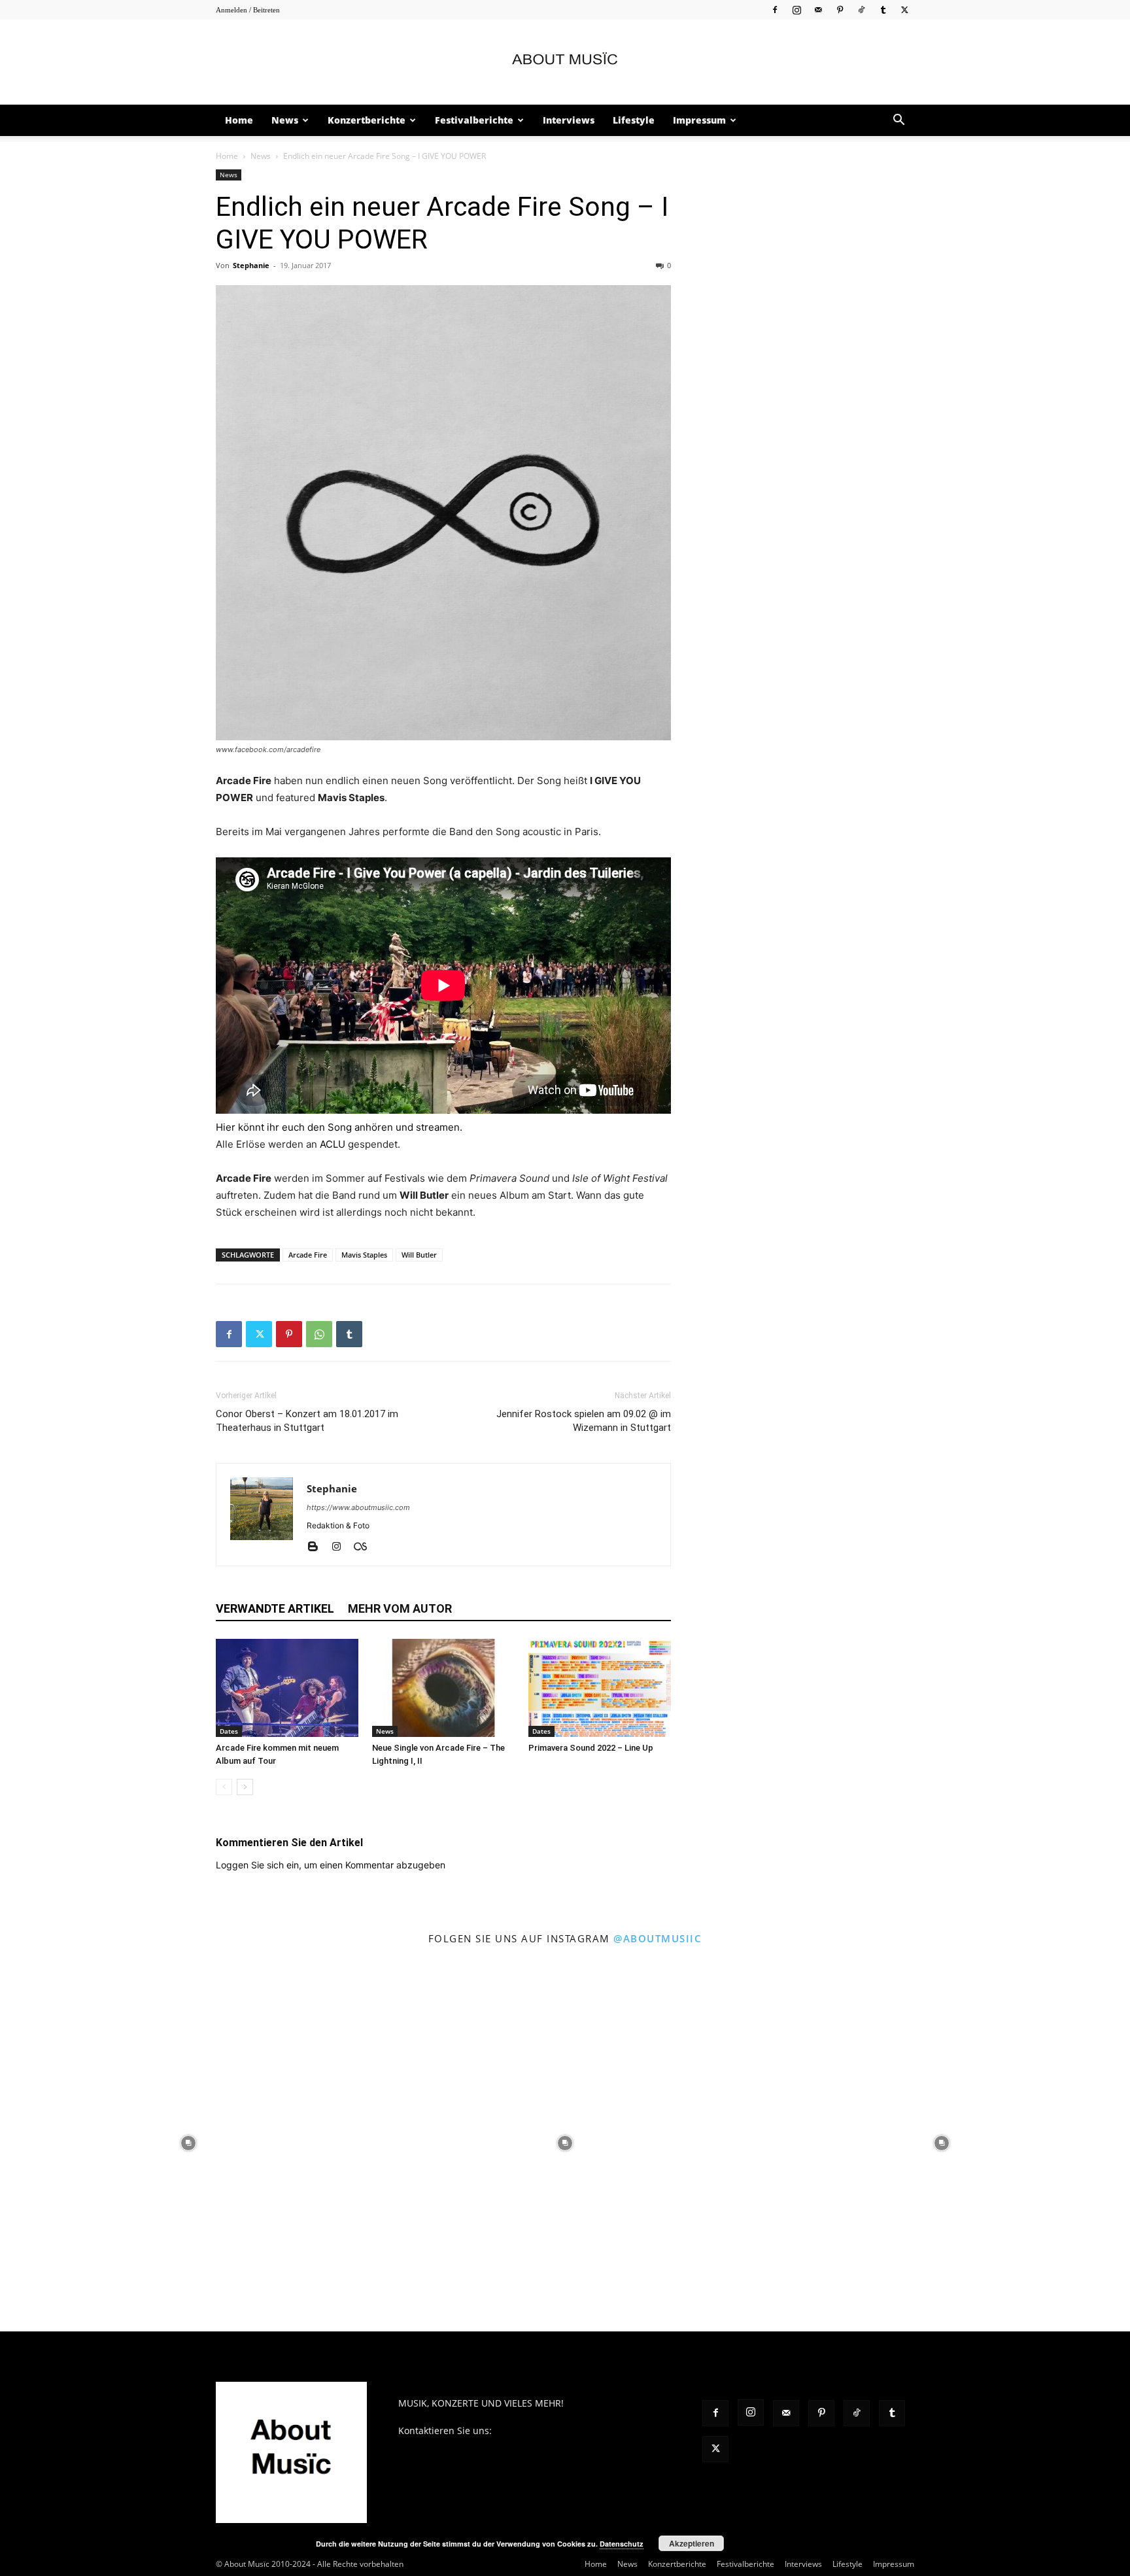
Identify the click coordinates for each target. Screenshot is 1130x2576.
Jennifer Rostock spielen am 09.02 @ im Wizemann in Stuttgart (584, 1421)
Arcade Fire (308, 1255)
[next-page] (245, 1787)
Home (239, 120)
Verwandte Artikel (275, 1608)
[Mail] (818, 9)
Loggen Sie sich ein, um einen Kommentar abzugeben (331, 1865)
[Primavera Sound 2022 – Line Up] (600, 1688)
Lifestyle (634, 120)
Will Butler (419, 1255)
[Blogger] (317, 1547)
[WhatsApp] (319, 1334)
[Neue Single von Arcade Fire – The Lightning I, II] (443, 1688)
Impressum (699, 120)
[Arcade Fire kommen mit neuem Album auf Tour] (287, 1688)
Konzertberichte (367, 120)
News (285, 120)
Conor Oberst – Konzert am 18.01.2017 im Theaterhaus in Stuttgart (307, 1421)
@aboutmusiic (658, 1938)
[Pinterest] (840, 9)
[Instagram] (796, 9)
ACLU (333, 1144)
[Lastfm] (365, 1547)
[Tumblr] (883, 9)
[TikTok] (861, 9)
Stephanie (251, 265)
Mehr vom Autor (400, 1608)
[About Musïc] (565, 63)
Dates (229, 1731)
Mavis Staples (364, 1255)
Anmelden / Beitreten (248, 10)
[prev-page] (224, 1787)
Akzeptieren (692, 2543)
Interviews (569, 120)
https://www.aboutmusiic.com (358, 1507)
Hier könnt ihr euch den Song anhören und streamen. (339, 1127)
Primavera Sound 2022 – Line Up (591, 1748)
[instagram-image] (188, 2143)
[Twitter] (904, 9)
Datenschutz (622, 2544)
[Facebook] (775, 9)
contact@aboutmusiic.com (552, 2430)
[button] (899, 121)
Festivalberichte (474, 120)
